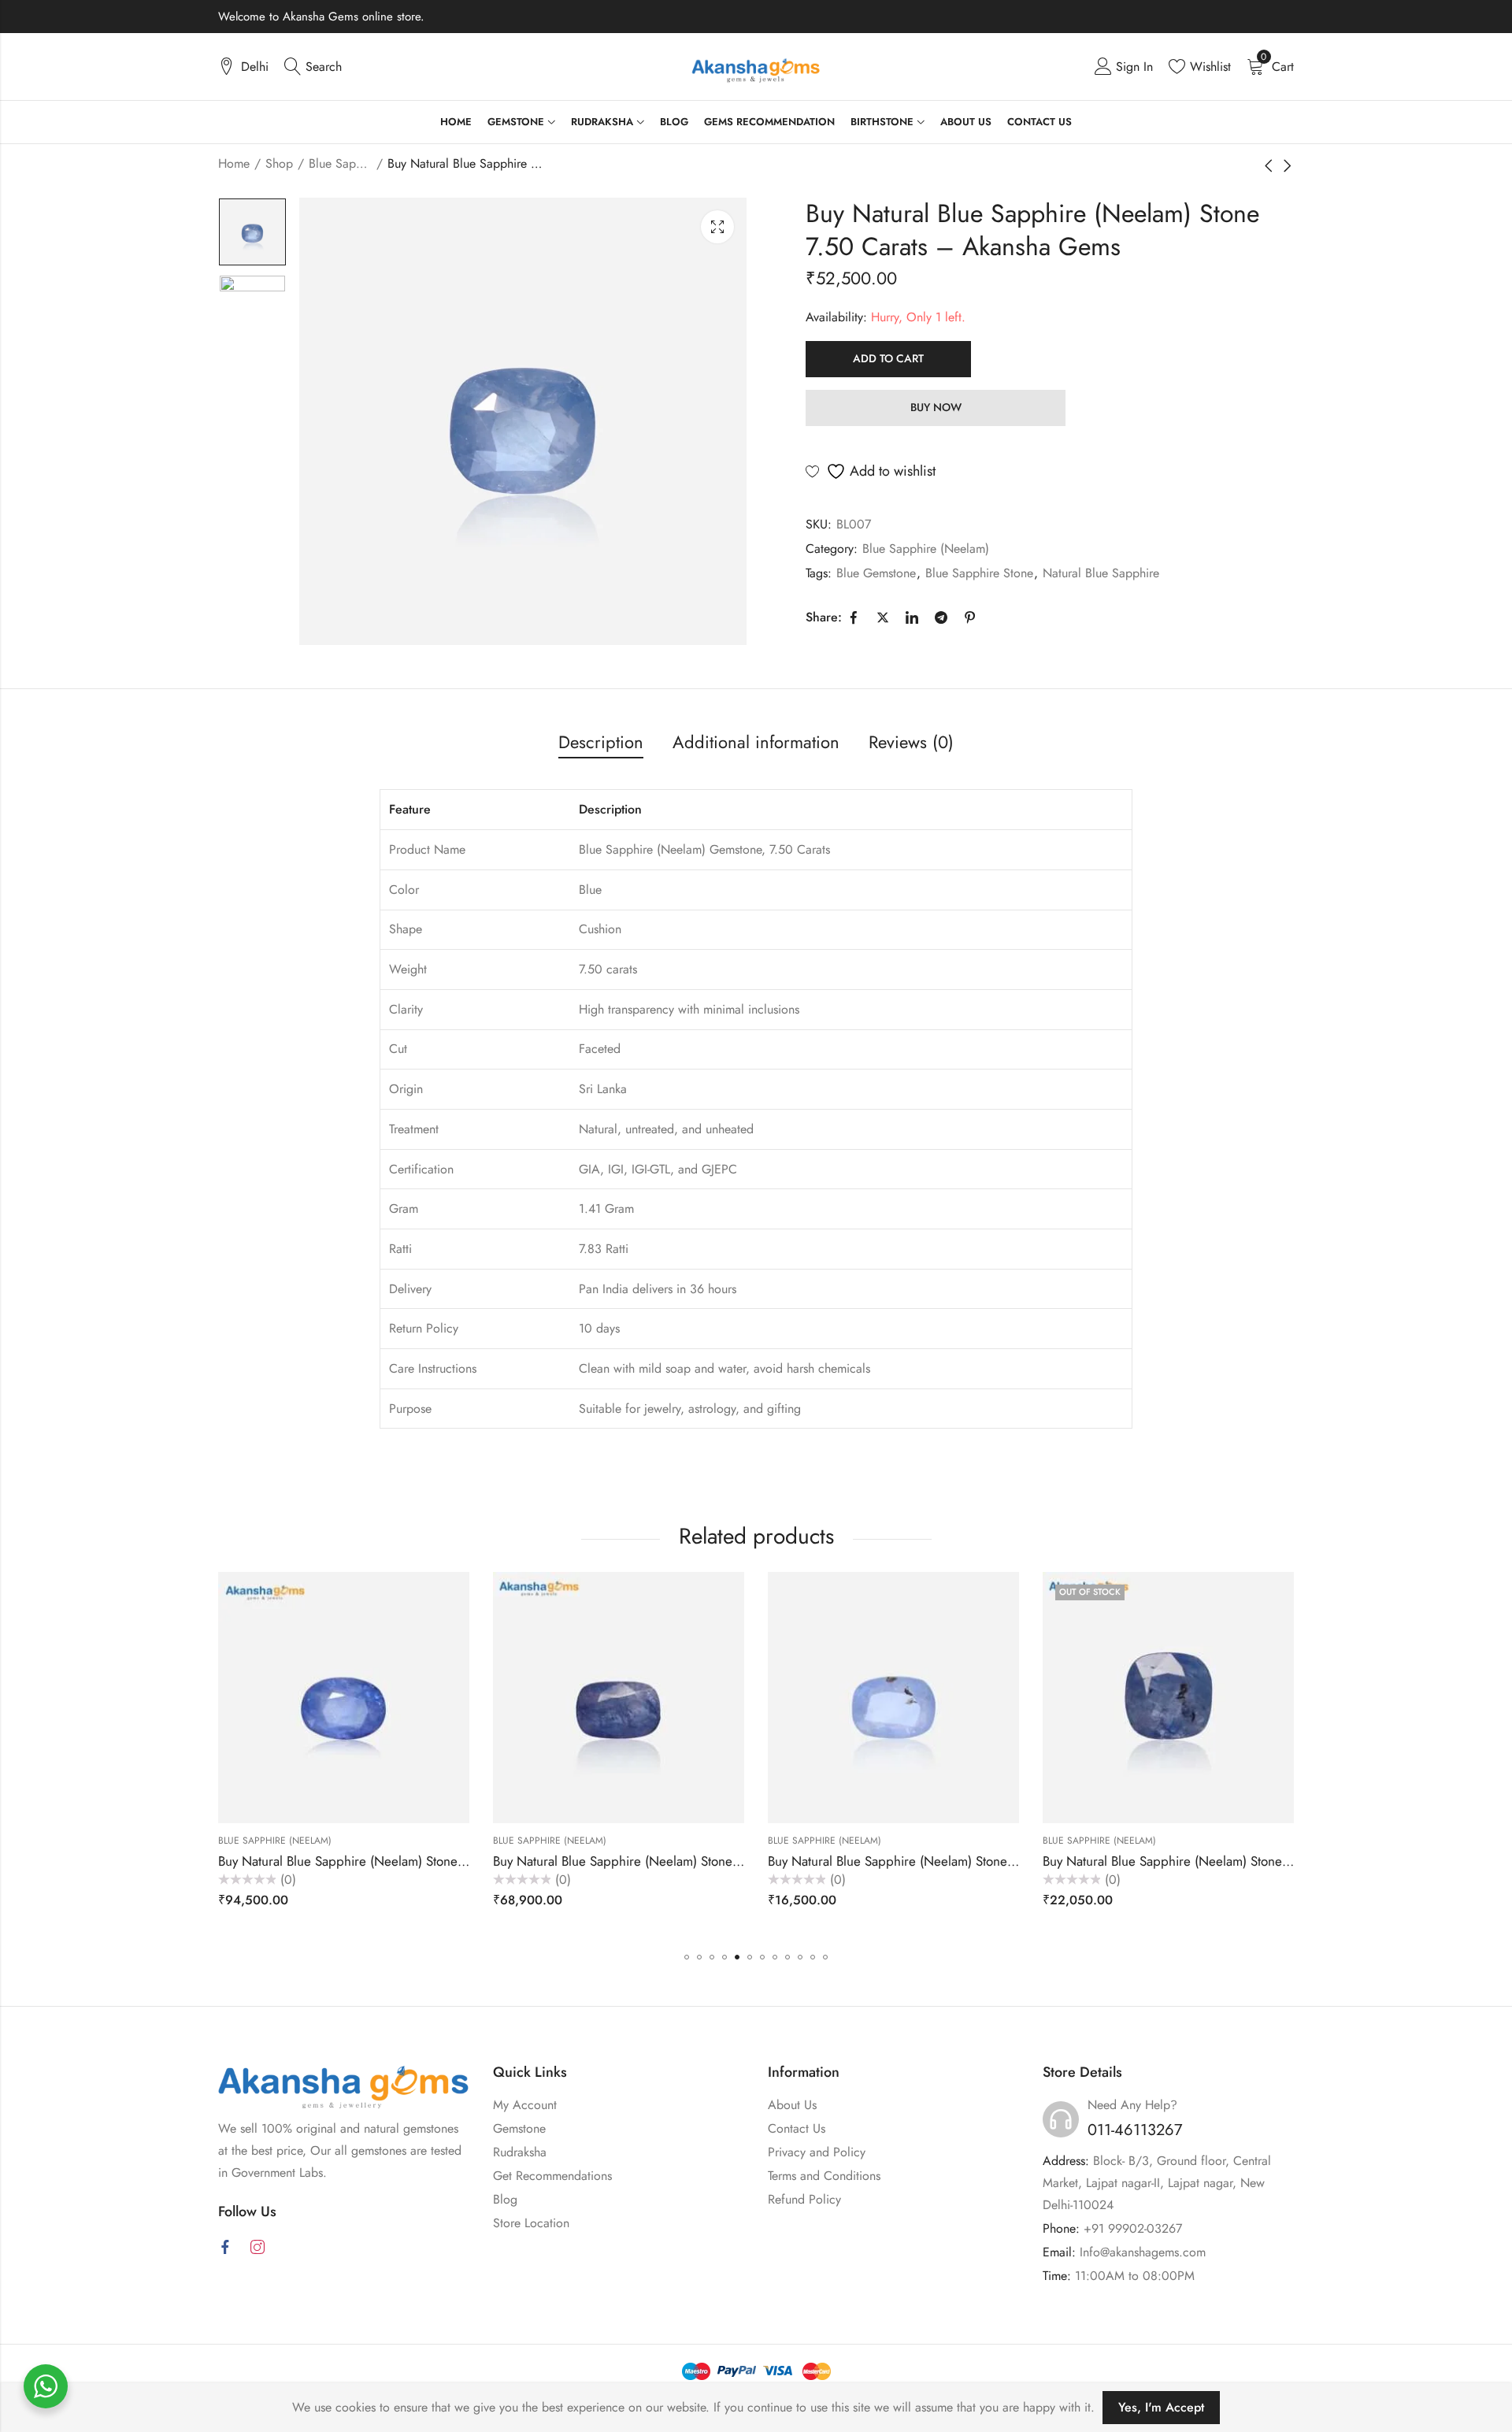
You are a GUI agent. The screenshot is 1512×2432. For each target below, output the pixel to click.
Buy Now (936, 407)
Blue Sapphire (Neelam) (340, 163)
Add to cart (888, 358)
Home (234, 163)
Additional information (756, 742)
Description (601, 742)
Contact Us (797, 2128)
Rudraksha (520, 2152)
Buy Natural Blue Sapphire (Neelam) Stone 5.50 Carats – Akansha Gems (974, 1860)
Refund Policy (804, 2199)
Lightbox (717, 227)
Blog (505, 2199)
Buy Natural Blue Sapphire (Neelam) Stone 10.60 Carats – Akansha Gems (702, 1860)
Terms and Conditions (824, 2176)
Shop (279, 163)
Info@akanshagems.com (1143, 2252)
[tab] (601, 743)
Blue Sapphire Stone (979, 573)
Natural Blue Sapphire (1101, 573)
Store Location (531, 2223)
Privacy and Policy (817, 2152)
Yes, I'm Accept (1161, 2407)
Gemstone (519, 2128)
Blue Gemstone (876, 573)
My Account (525, 2105)
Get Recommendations (552, 2176)
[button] (687, 1957)
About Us (792, 2105)
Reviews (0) (911, 742)
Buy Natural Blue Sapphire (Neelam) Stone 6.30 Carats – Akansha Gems (424, 1860)
